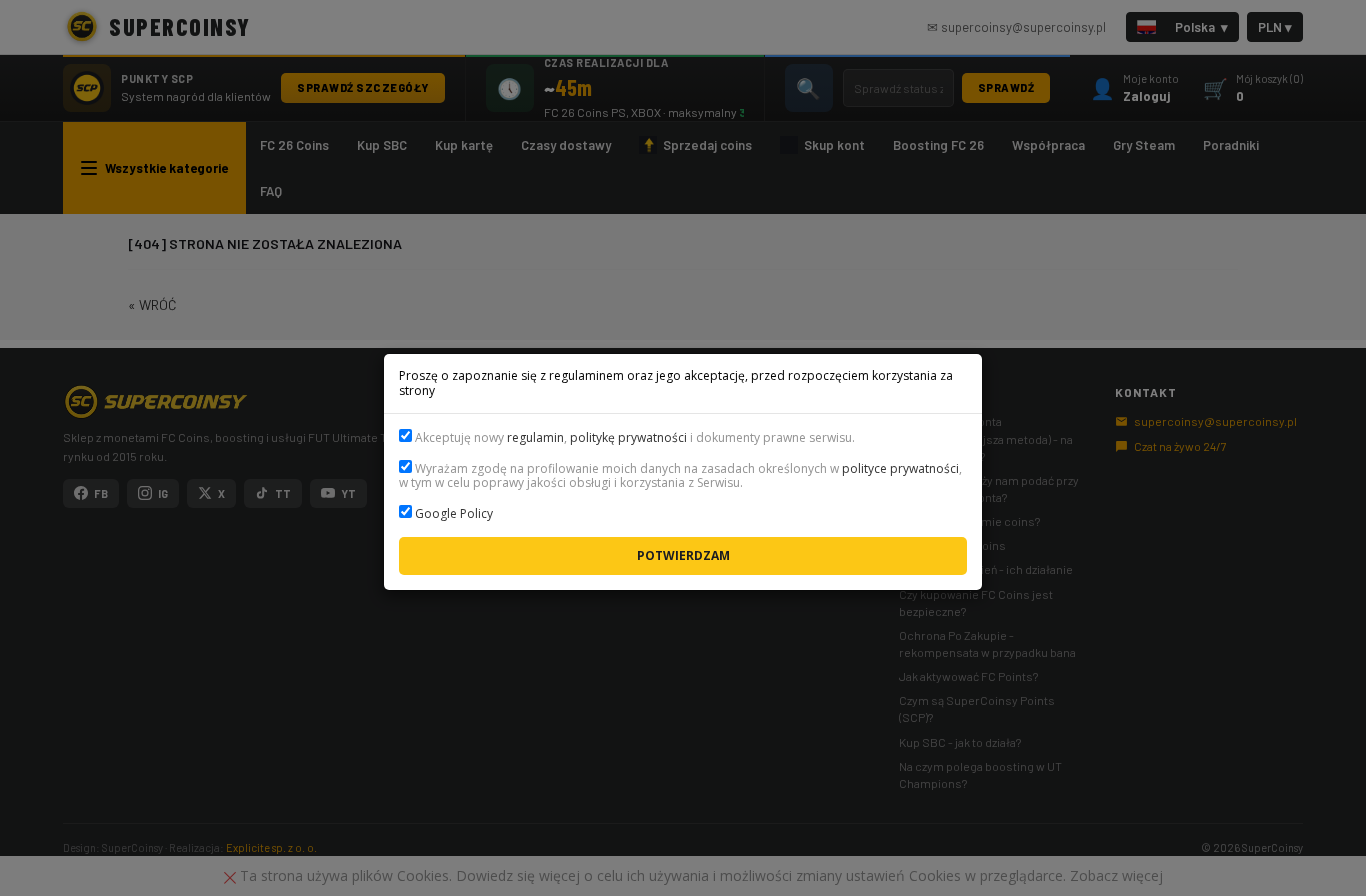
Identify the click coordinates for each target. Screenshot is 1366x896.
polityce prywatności (900, 468)
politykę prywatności (628, 437)
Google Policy (454, 513)
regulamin (535, 437)
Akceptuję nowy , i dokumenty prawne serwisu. (633, 437)
